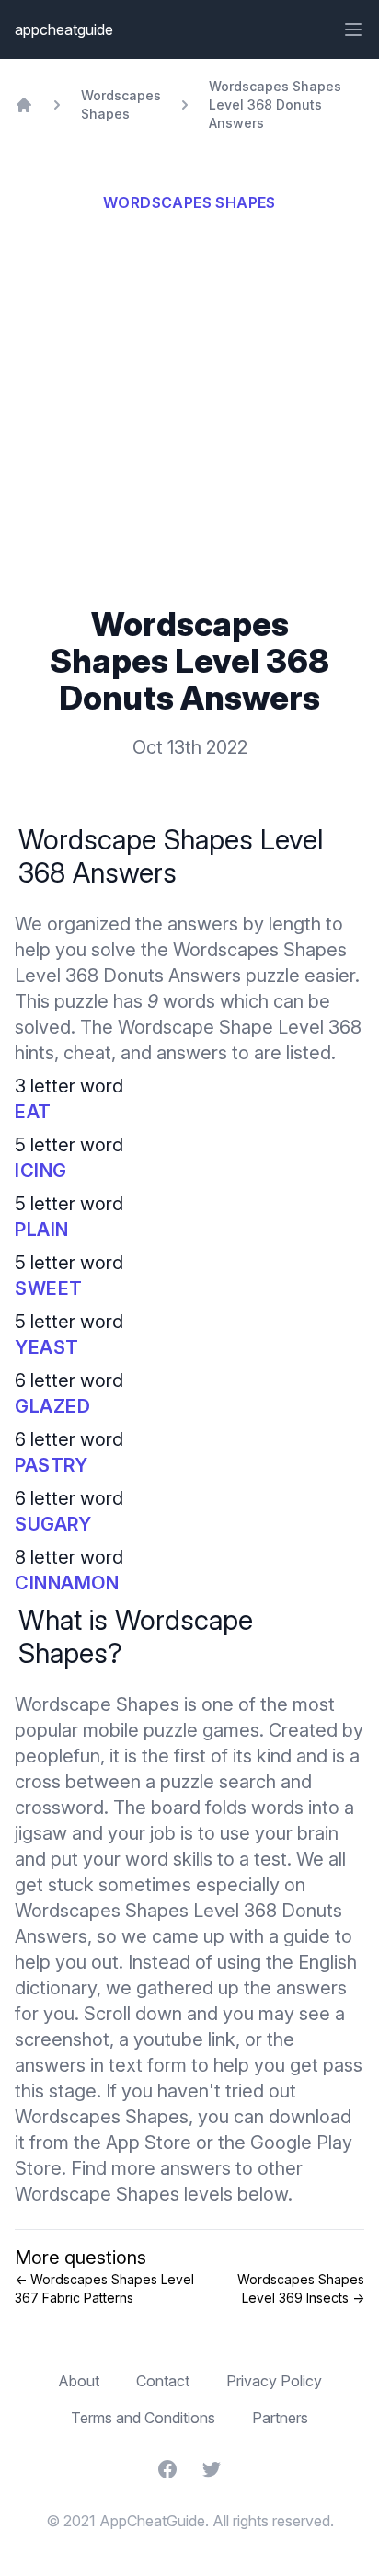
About (79, 2381)
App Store (149, 2143)
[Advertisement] (189, 407)
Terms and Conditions (143, 2418)
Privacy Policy (274, 2381)
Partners (280, 2418)
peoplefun (57, 1756)
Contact (163, 2381)
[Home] (24, 105)
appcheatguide (64, 29)
